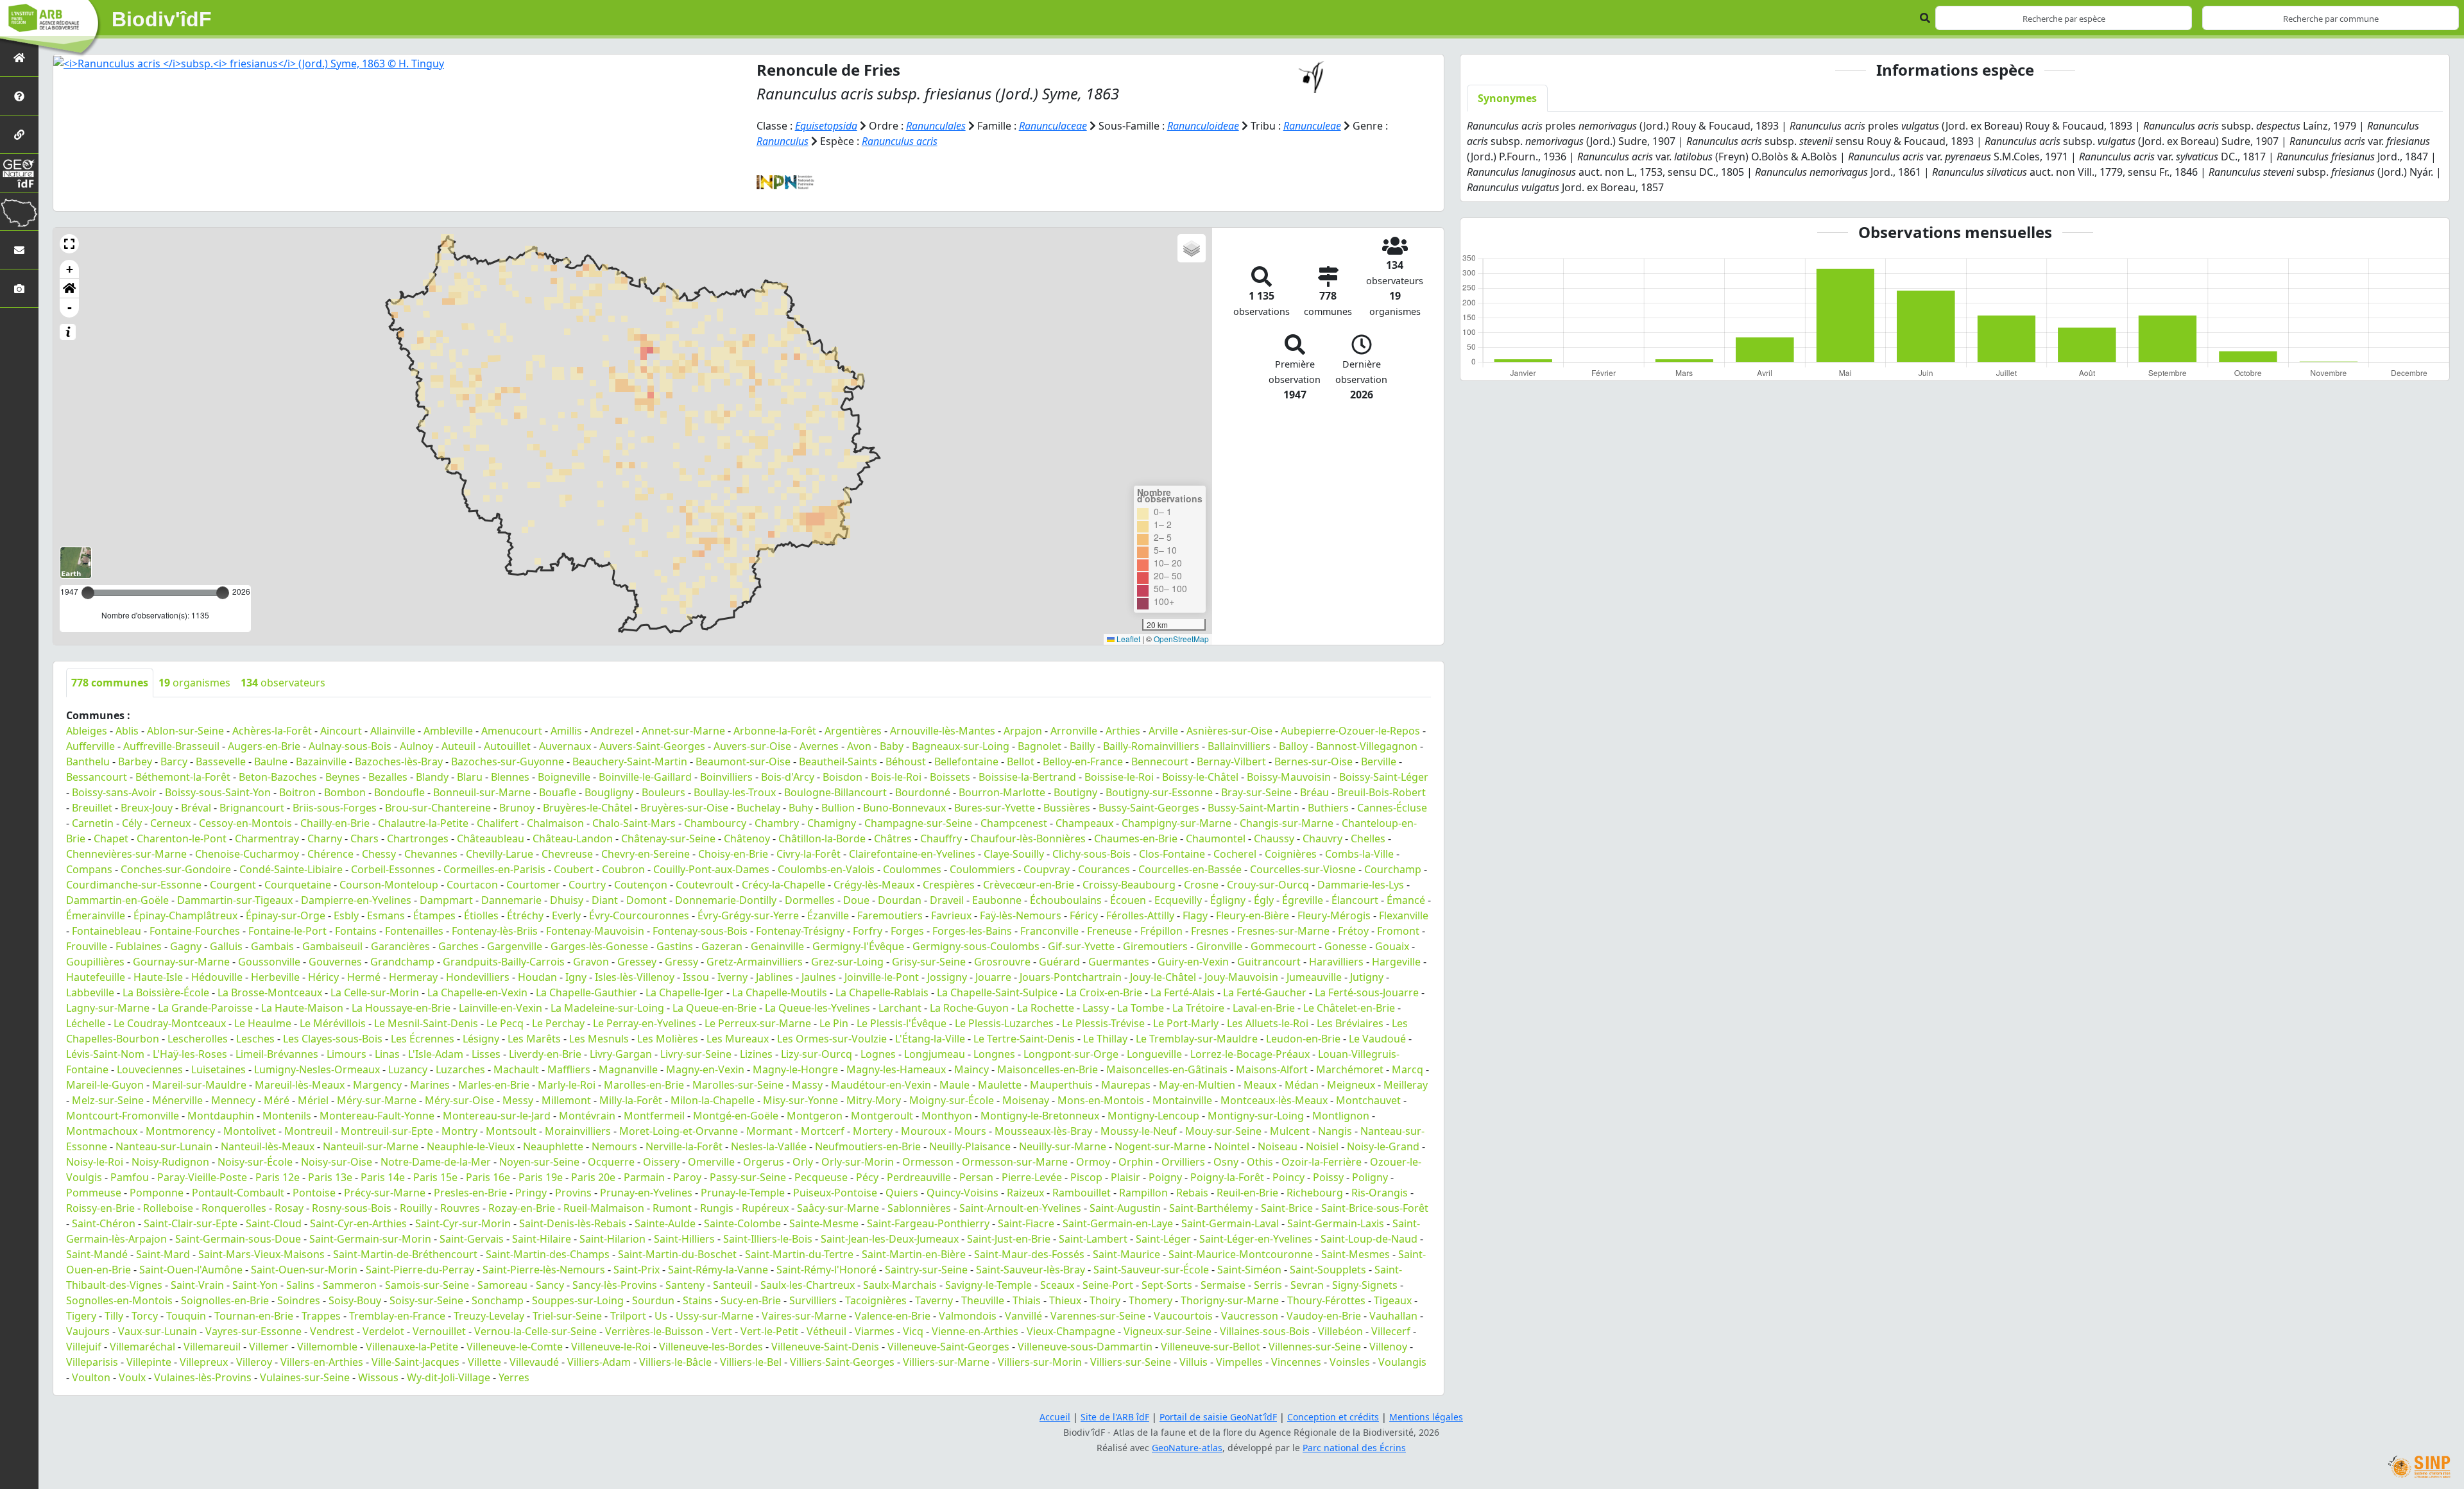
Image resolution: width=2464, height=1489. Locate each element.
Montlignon (1341, 1116)
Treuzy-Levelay (489, 1316)
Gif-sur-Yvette (1081, 946)
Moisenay (1026, 1100)
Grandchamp (402, 962)
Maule (954, 1085)
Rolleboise (168, 1208)
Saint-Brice (1287, 1208)
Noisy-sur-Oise (337, 1162)
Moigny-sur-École (952, 1100)
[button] (69, 244)
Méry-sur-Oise (459, 1100)
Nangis (1335, 1131)
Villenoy (1388, 1347)
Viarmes (875, 1331)
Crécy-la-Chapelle (783, 885)
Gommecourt (1283, 946)
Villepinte (149, 1362)
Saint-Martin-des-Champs (548, 1254)
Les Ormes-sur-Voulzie (832, 1039)
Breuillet (92, 808)
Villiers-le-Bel (751, 1362)
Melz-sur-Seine (108, 1100)
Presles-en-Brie (470, 1193)
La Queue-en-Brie (714, 1008)
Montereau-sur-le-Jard (497, 1116)
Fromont (1398, 931)
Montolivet (250, 1131)
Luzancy (408, 1069)
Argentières (853, 731)
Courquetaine (298, 885)
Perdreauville (919, 1177)
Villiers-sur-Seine (1131, 1362)
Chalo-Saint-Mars (634, 823)
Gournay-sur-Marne (181, 962)
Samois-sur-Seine (427, 1285)
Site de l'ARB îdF (1115, 1417)
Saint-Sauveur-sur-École (1151, 1270)
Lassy (1096, 1008)
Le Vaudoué (1377, 1039)
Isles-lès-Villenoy (635, 977)
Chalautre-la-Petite (423, 823)
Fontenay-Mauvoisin (595, 931)
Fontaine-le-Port (287, 931)
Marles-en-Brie (494, 1085)
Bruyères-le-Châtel (587, 808)
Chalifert (498, 823)
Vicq (913, 1331)
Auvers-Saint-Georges (652, 746)
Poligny (1370, 1177)
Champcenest (1014, 823)
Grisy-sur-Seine (929, 962)
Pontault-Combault (238, 1193)
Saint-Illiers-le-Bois (768, 1239)
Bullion (838, 808)
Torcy (145, 1316)
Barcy (174, 762)
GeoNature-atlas (1187, 1448)
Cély (132, 823)
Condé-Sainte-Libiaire (291, 869)
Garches (458, 946)
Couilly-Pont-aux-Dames (711, 869)
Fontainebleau (107, 931)
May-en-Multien (1197, 1085)
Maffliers (569, 1069)
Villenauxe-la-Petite (412, 1347)
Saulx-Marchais (900, 1285)
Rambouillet (1082, 1193)
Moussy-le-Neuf (1139, 1131)
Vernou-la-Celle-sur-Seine (535, 1331)
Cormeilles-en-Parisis (494, 869)
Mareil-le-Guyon (105, 1085)
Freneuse (1109, 931)
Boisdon (843, 777)
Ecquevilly (1178, 900)
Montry (459, 1131)
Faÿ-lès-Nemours (1021, 915)
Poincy (1288, 1177)
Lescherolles (198, 1039)
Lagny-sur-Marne (108, 1008)
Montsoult (511, 1131)
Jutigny (1367, 977)
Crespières (949, 885)
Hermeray (413, 977)
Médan (1302, 1085)
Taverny (934, 1300)
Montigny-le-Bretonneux (1040, 1116)
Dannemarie (511, 900)
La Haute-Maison (302, 1008)
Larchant (900, 1008)
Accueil (1055, 1417)
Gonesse (1346, 946)
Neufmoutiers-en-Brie (868, 1146)
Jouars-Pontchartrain (1071, 977)
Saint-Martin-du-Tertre (799, 1254)
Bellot (1021, 762)
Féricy (1084, 915)
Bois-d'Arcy (788, 777)
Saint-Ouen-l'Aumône (191, 1270)
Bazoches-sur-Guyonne (508, 762)
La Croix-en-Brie (1104, 992)
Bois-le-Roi (896, 777)
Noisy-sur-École (255, 1162)
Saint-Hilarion (612, 1239)
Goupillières (95, 962)
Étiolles (481, 915)
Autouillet (507, 746)
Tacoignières (876, 1300)
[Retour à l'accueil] (19, 57)
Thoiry (1105, 1300)
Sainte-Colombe (742, 1223)
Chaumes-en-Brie (1136, 838)
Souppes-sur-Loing (578, 1300)
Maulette (1000, 1085)
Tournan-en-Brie (254, 1316)
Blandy (432, 777)
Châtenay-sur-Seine (668, 838)
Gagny (186, 946)
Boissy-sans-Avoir (114, 792)
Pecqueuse (821, 1177)
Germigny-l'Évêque (858, 946)
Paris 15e (435, 1177)
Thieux (1065, 1300)
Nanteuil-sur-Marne (371, 1146)
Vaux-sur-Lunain (158, 1331)
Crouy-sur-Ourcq (1268, 885)
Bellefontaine (966, 762)
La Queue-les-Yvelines (817, 1008)
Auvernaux (565, 746)
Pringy (531, 1193)
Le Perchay (558, 1023)
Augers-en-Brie (264, 746)
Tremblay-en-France (397, 1316)
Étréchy (525, 915)
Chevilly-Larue (500, 854)
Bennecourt (1160, 762)
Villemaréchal (142, 1347)
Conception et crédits (1333, 1417)
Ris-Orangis (1380, 1193)
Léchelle (86, 1023)
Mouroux (923, 1131)
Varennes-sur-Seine (1098, 1316)
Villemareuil (212, 1347)
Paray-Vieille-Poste (202, 1177)
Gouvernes (335, 962)
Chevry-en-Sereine (646, 854)
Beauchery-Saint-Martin (630, 762)
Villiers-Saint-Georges (842, 1362)
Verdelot (383, 1331)
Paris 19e (541, 1177)
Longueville (1154, 1054)
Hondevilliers (478, 977)
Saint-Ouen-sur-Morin (304, 1270)
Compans (89, 869)
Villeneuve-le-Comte (515, 1347)
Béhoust (906, 762)
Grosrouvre (1002, 962)
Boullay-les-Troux (735, 792)
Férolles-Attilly (1140, 915)
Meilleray (1406, 1085)
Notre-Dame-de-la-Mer (436, 1162)
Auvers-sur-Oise (752, 746)
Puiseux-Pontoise (835, 1193)
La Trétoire (1198, 1008)
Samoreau (502, 1285)
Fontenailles (414, 931)
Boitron (297, 792)
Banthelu (88, 762)
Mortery (873, 1131)
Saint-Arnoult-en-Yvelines (1020, 1208)
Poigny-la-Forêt (1227, 1177)
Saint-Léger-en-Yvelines (1256, 1239)
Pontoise (314, 1193)
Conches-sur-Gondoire (176, 869)
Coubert (574, 869)
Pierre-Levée (1032, 1177)
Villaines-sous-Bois (1265, 1331)
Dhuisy (567, 900)
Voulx (132, 1377)
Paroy (687, 1177)
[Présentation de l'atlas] (19, 96)
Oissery (661, 1162)
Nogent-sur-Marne (1160, 1146)
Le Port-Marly (1186, 1023)
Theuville (983, 1300)
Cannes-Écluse (1392, 808)
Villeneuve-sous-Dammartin (1085, 1347)
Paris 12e (278, 1177)
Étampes (434, 915)
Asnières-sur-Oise (1229, 731)
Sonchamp (498, 1300)
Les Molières (668, 1039)
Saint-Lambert (1093, 1239)
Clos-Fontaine (1172, 854)
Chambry (777, 823)
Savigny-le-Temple (988, 1285)
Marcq (1407, 1069)
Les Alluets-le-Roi (1268, 1023)
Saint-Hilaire (542, 1239)
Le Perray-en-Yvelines (645, 1023)
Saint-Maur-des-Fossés (1029, 1254)
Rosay (289, 1208)
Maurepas (1126, 1085)
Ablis (127, 731)
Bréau (1314, 792)
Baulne (271, 762)
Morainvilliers (578, 1131)
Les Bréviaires (1350, 1023)
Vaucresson (1250, 1316)
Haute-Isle (158, 977)
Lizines (756, 1054)
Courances (1104, 869)
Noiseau (1278, 1146)
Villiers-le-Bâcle (675, 1362)
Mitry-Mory (874, 1100)
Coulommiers (982, 869)
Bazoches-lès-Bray (399, 762)
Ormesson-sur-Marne (1015, 1162)
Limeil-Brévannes (277, 1054)
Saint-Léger (1163, 1239)
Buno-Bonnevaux (904, 808)
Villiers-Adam (599, 1362)
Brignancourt (252, 808)
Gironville (1219, 946)
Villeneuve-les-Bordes (711, 1347)
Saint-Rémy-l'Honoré (826, 1270)
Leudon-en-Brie (1303, 1039)
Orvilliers (1183, 1162)
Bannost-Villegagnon (1367, 746)
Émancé (1406, 900)
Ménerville (177, 1100)
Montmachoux (102, 1131)
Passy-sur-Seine (748, 1177)
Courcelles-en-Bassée (1190, 869)
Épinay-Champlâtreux (185, 915)
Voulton (91, 1377)
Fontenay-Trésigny (800, 931)
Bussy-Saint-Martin (1253, 808)
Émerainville (96, 915)
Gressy (681, 962)
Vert (722, 1331)
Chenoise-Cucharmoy (247, 854)
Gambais (272, 946)
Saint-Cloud (274, 1223)
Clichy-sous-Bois (1091, 854)
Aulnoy (416, 746)
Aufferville (90, 746)
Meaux (1260, 1085)
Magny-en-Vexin (705, 1069)
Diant (605, 900)
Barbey (135, 762)
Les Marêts (534, 1039)
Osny (1226, 1162)
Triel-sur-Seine (567, 1316)
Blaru (470, 777)
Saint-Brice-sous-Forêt (1375, 1208)
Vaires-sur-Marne (804, 1316)
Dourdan (900, 900)
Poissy (1328, 1177)
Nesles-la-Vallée (769, 1146)
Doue (856, 900)
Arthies (1123, 731)
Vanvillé (1023, 1316)
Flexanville (1404, 915)
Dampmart (446, 900)
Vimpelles (1239, 1362)
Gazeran (722, 946)
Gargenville (515, 946)
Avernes (819, 746)
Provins (573, 1193)
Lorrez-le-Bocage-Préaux (1250, 1054)
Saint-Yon (255, 1285)
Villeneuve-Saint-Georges (948, 1347)
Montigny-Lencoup (1153, 1116)
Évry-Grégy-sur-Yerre (748, 915)
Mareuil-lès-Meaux (300, 1085)
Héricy (323, 977)
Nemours (614, 1146)
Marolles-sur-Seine (738, 1085)
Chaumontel (1216, 838)
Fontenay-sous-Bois (700, 931)
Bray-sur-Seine (1256, 792)
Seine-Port (1108, 1285)
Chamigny (832, 823)
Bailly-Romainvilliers (1151, 746)
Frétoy (1353, 931)
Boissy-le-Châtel (1200, 777)
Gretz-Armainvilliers (755, 962)
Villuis (1193, 1362)
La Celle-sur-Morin (375, 992)
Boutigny (1075, 792)
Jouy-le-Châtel (1163, 977)
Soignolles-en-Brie (225, 1300)
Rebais (1192, 1193)
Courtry (587, 885)
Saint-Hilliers (684, 1239)
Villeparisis (92, 1362)
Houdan (537, 977)
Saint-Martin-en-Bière (914, 1254)
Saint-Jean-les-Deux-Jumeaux (890, 1239)
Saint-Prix (637, 1270)
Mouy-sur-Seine (1223, 1131)
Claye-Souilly (1014, 854)
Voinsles (1350, 1362)
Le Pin (834, 1023)
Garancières (400, 946)
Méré (277, 1100)
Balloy (1293, 746)
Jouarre (993, 977)
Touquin (186, 1316)
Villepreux (204, 1362)
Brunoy (517, 808)
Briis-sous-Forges (335, 808)
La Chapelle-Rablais (882, 992)
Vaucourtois (1183, 1316)
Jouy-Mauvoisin (1241, 977)
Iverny (732, 977)
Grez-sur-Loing (847, 962)
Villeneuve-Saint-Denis (825, 1347)
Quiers (902, 1193)
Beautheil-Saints (838, 762)
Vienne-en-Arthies (975, 1331)
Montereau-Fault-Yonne (377, 1116)
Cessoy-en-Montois (245, 823)
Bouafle (558, 792)
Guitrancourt (1269, 962)
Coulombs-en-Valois (826, 869)
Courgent (233, 885)
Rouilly (416, 1208)
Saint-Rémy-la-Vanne (718, 1270)
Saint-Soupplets (1328, 1270)
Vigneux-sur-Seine (1168, 1331)
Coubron (623, 869)
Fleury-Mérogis (1334, 915)
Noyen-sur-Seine (539, 1162)
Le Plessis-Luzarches (1004, 1023)
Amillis (566, 731)
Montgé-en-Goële (736, 1116)
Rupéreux (765, 1208)
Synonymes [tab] (1507, 98)
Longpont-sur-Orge (1071, 1054)
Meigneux (1351, 1085)
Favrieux (951, 915)
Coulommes (912, 869)
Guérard (1059, 962)
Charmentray (267, 838)
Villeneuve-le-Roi (611, 1347)
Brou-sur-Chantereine (438, 808)
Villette (484, 1362)
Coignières (1291, 854)
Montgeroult (882, 1116)
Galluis (226, 946)
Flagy (1195, 915)
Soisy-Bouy (355, 1300)
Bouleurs (663, 792)
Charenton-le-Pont (182, 838)
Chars (364, 838)
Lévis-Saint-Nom (105, 1054)
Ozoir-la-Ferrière (1322, 1162)
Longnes (994, 1054)
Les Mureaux (738, 1039)
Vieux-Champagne (1071, 1331)
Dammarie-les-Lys (1361, 885)
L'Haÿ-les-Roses (190, 1054)
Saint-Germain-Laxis (1336, 1223)
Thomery (1151, 1300)
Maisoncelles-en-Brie (1048, 1069)
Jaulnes (819, 977)
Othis (1260, 1162)
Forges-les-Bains (972, 931)
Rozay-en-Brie (522, 1208)
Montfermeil (654, 1116)
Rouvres (460, 1208)
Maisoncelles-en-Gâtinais (1167, 1069)
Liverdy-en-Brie (545, 1054)
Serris (1268, 1285)
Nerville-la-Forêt (684, 1146)
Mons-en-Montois (1101, 1100)
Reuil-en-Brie (1247, 1193)
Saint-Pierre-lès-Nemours (544, 1270)
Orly (803, 1162)
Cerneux (170, 823)
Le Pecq (505, 1023)
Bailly (1082, 746)
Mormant (769, 1131)
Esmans (386, 915)
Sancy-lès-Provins (615, 1285)
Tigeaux (1393, 1300)
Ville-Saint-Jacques (415, 1362)
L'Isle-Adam (436, 1054)
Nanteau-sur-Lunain (164, 1146)
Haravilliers (1336, 962)
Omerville (711, 1162)
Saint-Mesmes (1356, 1254)
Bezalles (388, 777)
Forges (907, 931)
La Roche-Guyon (969, 1008)
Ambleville (448, 731)
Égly (1264, 900)
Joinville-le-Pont (882, 977)
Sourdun (653, 1300)
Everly (566, 915)
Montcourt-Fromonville (123, 1116)
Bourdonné (923, 792)
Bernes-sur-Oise (1313, 762)
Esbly (346, 915)
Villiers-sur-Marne (946, 1362)
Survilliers (813, 1300)
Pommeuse (94, 1193)
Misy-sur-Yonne (800, 1100)
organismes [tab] (194, 683)
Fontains (356, 931)
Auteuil (458, 746)
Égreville (1303, 900)
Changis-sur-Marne (1287, 823)
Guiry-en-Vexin (1193, 962)
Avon (859, 746)
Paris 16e (488, 1177)
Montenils (287, 1116)
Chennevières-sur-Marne (126, 854)
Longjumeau (935, 1054)
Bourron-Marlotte (1002, 792)
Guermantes (1119, 962)
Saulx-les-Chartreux (808, 1285)
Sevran (1307, 1285)
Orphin (1136, 1162)
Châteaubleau (491, 838)
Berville (1379, 762)
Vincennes (1296, 1362)
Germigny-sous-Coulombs (976, 946)
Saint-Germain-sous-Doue (238, 1239)
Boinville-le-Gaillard (645, 777)
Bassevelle (221, 762)
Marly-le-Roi (567, 1085)
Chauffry (941, 838)
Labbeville (90, 992)
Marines (430, 1085)
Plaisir (1125, 1177)
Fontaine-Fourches (195, 931)
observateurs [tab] (283, 683)
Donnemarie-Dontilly (726, 900)
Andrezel (612, 731)
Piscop (1086, 1177)
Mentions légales (1426, 1417)
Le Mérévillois (333, 1023)
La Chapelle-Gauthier (586, 992)
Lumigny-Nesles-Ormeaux (317, 1069)
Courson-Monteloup (389, 885)
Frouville (87, 946)
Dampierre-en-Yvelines (356, 900)
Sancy (550, 1285)
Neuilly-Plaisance (970, 1146)
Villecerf (1391, 1331)
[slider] (223, 593)
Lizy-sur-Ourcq (817, 1054)
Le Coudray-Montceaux (170, 1023)
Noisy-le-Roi (95, 1162)
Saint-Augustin (1125, 1208)
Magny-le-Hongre (795, 1069)
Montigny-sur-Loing (1256, 1116)
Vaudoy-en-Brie (1324, 1316)
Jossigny (947, 977)
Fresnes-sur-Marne (1283, 931)
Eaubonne (997, 900)
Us (661, 1316)
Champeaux (1084, 823)
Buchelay (758, 808)
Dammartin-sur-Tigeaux (235, 900)
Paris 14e (383, 1177)
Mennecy (233, 1100)
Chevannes (431, 854)
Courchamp (1393, 869)
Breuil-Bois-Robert (1382, 792)
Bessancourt (97, 777)
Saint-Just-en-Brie (1009, 1239)
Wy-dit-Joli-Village (449, 1377)
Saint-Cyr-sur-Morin (463, 1223)
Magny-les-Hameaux (896, 1069)
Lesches (255, 1039)
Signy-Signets (1365, 1285)
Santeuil (732, 1285)
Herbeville (275, 977)
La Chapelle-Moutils (780, 992)
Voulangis (1402, 1362)
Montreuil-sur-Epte (387, 1131)
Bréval (196, 808)
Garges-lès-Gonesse (599, 946)
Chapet (111, 838)
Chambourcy (715, 823)
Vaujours (88, 1331)
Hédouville (217, 977)
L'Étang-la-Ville (930, 1039)
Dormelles (810, 900)
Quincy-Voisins (963, 1193)
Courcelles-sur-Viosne (1303, 869)
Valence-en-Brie (893, 1316)
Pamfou (130, 1177)
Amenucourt (512, 731)
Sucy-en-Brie (751, 1300)
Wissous (378, 1377)
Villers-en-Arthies (322, 1362)
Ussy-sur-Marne (714, 1316)
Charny (325, 838)
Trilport (628, 1316)
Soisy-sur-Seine (426, 1300)
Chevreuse (567, 854)
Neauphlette (553, 1146)
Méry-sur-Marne (377, 1100)
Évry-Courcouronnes (639, 915)
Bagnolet (1039, 746)
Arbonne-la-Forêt (775, 731)
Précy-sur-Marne (385, 1193)
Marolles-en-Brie (644, 1085)
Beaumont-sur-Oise (743, 762)
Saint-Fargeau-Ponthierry (928, 1223)
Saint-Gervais (472, 1239)
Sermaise (1223, 1285)
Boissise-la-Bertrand (1027, 777)
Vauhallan (1393, 1316)
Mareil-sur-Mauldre (199, 1085)
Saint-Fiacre (1026, 1223)
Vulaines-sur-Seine (305, 1377)
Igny (576, 977)
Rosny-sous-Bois (352, 1208)
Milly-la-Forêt (631, 1100)
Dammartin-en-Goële (117, 900)
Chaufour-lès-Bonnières (1028, 838)
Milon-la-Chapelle (713, 1100)
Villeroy (254, 1362)
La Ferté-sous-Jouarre (1367, 992)
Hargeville (1396, 962)
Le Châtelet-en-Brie (1349, 1008)
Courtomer (533, 885)
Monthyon (947, 1116)
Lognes (878, 1054)
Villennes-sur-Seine (1315, 1347)
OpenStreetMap (1181, 639)
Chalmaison (555, 823)
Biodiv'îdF (162, 19)
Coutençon (641, 885)
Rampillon (1143, 1193)
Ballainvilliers (1239, 746)
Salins (300, 1285)
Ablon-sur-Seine (185, 731)
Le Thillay (1105, 1039)
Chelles (1368, 838)
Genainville (777, 946)
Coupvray (1047, 869)
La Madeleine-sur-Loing (607, 1008)
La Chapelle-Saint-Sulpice (997, 992)
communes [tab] (110, 683)
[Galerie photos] (19, 288)
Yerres (514, 1377)
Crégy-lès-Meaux (874, 885)
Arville (1163, 731)
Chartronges (418, 838)
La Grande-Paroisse (205, 1008)
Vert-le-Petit (769, 1331)
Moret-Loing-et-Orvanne (679, 1131)
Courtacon (472, 885)
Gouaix (1392, 946)
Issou (696, 977)
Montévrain (587, 1116)
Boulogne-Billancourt (835, 792)
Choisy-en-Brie (733, 854)
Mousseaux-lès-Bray (1043, 1131)
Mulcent (1290, 1131)
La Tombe (1141, 1008)
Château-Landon (573, 838)
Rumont (672, 1208)
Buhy (801, 808)
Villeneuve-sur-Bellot (1211, 1347)
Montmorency (180, 1131)
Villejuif (84, 1347)
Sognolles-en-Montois (119, 1300)
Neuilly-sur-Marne (1063, 1146)
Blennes (510, 777)
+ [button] (70, 269)
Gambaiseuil (332, 946)
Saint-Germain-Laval (1230, 1223)
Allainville (393, 731)
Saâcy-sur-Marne (838, 1208)
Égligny (1228, 900)
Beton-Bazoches (278, 777)
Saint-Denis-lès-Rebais (573, 1223)
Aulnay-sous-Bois (350, 746)
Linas (387, 1054)
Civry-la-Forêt (809, 854)
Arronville (1074, 731)
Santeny (685, 1285)
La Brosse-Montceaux (270, 992)
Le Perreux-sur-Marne (758, 1023)
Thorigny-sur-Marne (1230, 1300)
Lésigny (481, 1039)
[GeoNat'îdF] (19, 173)
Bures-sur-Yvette (995, 808)
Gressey (637, 962)
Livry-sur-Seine (696, 1054)
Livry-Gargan (621, 1054)
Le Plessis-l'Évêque (902, 1023)
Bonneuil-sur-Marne (482, 792)
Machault (516, 1069)
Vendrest (332, 1331)
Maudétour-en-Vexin (881, 1085)
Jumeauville (1314, 977)
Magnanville (628, 1069)
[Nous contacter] (19, 250)
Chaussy (1274, 838)
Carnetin (93, 823)
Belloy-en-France (1083, 762)
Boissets (950, 777)
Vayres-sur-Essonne (253, 1331)
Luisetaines (218, 1069)
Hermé (364, 977)
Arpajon (1023, 731)
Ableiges (87, 731)
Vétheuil (826, 1331)
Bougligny (609, 792)
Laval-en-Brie (1264, 1008)
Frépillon (1161, 931)
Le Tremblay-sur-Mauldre (1197, 1039)
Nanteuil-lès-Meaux (268, 1146)
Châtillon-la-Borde (822, 838)
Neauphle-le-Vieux (471, 1146)
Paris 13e (330, 1177)
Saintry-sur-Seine (926, 1270)
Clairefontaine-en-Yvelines (912, 854)
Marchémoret (1350, 1069)
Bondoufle (399, 792)
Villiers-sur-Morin (1040, 1362)
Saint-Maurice (1126, 1254)
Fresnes (1210, 931)
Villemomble (327, 1347)
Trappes (321, 1316)
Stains (697, 1300)
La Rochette (1046, 1008)
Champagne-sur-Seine (918, 823)
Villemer (269, 1347)
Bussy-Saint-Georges (1149, 808)
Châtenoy (747, 838)
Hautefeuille (96, 977)
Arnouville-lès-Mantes (943, 731)
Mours (970, 1131)
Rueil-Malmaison (604, 1208)
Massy (807, 1085)
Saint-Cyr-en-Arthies (358, 1223)
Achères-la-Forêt (272, 731)
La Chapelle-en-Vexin (477, 992)
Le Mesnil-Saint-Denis (426, 1023)
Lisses (486, 1054)
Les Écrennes (423, 1039)
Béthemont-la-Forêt (183, 777)
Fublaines (139, 946)
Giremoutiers (1155, 946)
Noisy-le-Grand (1383, 1146)
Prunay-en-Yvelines (646, 1193)
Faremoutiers (890, 915)
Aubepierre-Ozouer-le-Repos (1350, 731)
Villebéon (1340, 1331)
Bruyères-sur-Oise (684, 808)
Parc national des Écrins (1354, 1448)
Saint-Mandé (97, 1254)
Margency (377, 1085)
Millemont (566, 1100)
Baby (892, 746)
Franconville (1049, 931)
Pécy (867, 1177)
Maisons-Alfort (1272, 1069)
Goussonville (269, 962)
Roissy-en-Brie (100, 1208)
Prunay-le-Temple (743, 1193)
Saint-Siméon (1249, 1270)
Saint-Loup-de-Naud (1369, 1239)
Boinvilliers (726, 777)
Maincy (971, 1069)
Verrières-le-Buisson (654, 1331)
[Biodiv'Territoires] (19, 211)
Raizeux (1025, 1193)
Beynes (343, 777)
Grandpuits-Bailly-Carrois (504, 962)
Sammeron (350, 1285)
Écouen (1128, 900)
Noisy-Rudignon (170, 1162)
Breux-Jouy (147, 808)
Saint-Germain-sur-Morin (370, 1239)
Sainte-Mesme (824, 1223)
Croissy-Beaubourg (1129, 885)
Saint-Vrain (197, 1285)
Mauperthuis (1061, 1085)
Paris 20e (593, 1177)
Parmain (644, 1177)
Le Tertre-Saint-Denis (1024, 1039)
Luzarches (460, 1069)
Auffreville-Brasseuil (171, 746)
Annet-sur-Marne (683, 731)
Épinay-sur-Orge (286, 915)
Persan (976, 1177)
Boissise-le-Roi (1119, 777)
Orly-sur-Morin (858, 1162)
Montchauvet (1368, 1100)
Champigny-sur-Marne (1176, 823)
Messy (518, 1100)
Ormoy (1093, 1162)
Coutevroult (705, 885)
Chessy (379, 854)
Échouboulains (1066, 900)
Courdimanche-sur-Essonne (134, 885)
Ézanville (828, 915)
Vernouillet (439, 1331)
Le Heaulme (263, 1023)
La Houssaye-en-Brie (401, 1008)
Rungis (717, 1208)
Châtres (893, 838)
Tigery (81, 1316)
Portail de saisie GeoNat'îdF (1218, 1417)
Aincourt (341, 731)
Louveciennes (150, 1069)
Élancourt (1355, 900)
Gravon (591, 962)
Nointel (1232, 1146)
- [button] (70, 308)
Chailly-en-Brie (335, 823)
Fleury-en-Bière (1253, 915)
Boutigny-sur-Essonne (1159, 792)
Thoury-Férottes (1326, 1300)
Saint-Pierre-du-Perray (420, 1270)
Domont (646, 900)
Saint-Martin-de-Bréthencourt (405, 1254)
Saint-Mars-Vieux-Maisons (261, 1254)
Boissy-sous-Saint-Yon (218, 792)
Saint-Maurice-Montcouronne (1241, 1254)
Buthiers (1328, 808)
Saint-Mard (163, 1254)
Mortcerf (823, 1131)
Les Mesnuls (599, 1039)
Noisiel (1322, 1146)
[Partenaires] (19, 134)
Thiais (1027, 1300)
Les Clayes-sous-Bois (333, 1039)
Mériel (313, 1100)
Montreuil (308, 1131)
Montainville (1182, 1100)
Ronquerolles (234, 1208)
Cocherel (1235, 854)
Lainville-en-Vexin (501, 1008)
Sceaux (1057, 1285)
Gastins (675, 946)
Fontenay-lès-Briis (495, 931)
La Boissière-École (166, 992)
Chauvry (1322, 838)
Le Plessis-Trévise (1103, 1023)
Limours (346, 1054)
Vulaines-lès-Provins (203, 1377)
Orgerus (764, 1162)
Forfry (868, 931)
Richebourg (1315, 1193)
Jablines (774, 977)
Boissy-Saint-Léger (1384, 777)
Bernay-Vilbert (1231, 762)
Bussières (1067, 808)
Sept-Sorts (1167, 1285)
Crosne (1201, 885)
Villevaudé (534, 1362)
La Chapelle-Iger (685, 992)
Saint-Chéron (104, 1223)
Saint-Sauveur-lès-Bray (1031, 1270)
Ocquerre (611, 1162)
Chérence (330, 854)
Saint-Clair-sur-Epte (191, 1223)
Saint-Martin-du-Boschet (677, 1254)
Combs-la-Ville (1359, 854)
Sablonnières (919, 1208)
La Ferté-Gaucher (1265, 992)
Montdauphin (221, 1116)
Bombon (345, 792)
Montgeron (815, 1116)
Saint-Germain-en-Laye (1118, 1223)
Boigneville (564, 777)
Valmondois (968, 1316)
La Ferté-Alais (1183, 992)
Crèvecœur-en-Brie (1029, 885)
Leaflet (1127, 639)
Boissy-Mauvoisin (1289, 777)
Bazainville (321, 762)
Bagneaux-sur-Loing (961, 746)
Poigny (1165, 1177)
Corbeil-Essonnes (393, 869)
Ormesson (928, 1162)
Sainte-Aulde (665, 1223)
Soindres (299, 1300)
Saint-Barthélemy (1211, 1208)
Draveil (947, 900)
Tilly (114, 1316)
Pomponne (157, 1193)
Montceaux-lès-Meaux (1274, 1100)
